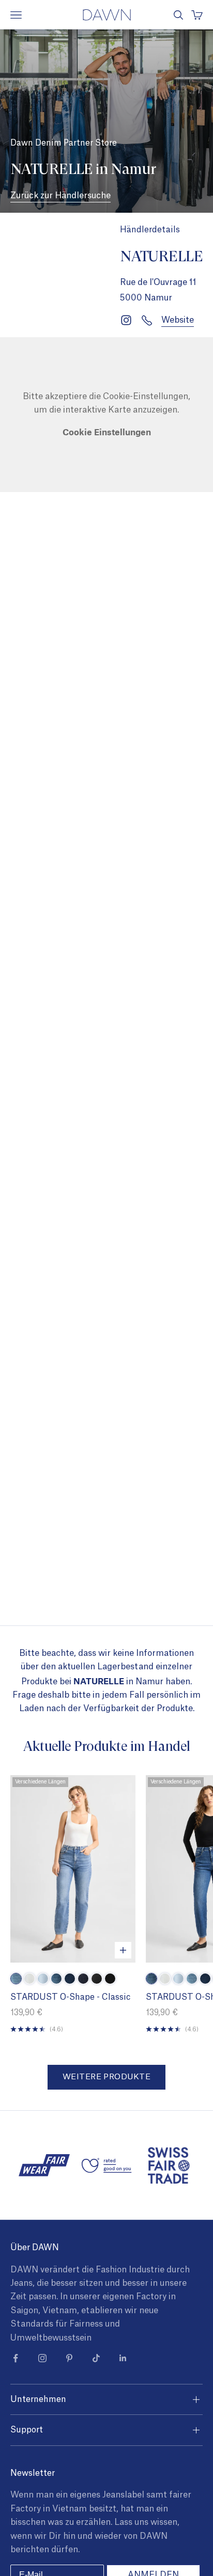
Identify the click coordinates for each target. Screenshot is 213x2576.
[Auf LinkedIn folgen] (123, 2358)
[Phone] (147, 320)
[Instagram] (126, 320)
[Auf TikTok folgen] (96, 2358)
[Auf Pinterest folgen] (69, 2358)
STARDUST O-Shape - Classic (70, 1997)
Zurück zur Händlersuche (60, 196)
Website (178, 320)
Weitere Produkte (106, 2077)
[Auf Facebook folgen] (16, 2358)
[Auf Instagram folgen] (42, 2358)
